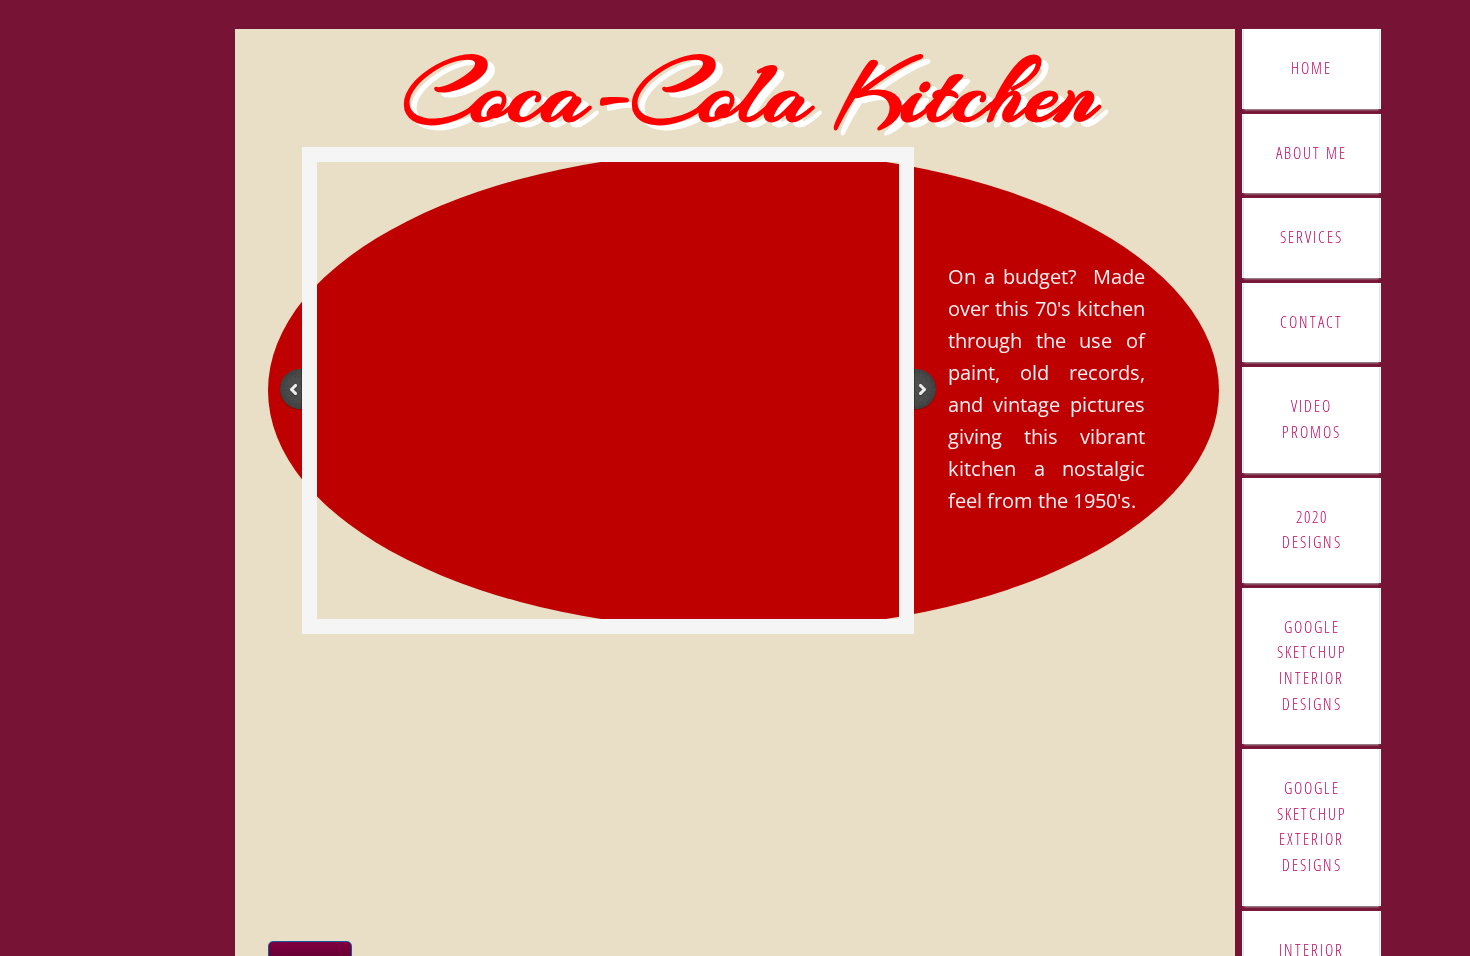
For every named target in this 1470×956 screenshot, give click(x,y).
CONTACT (1311, 322)
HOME (1311, 68)
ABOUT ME (1311, 153)
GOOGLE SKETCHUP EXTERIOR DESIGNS (1312, 826)
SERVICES (1311, 237)
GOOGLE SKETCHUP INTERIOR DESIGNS (1312, 665)
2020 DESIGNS (1312, 530)
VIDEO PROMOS (1311, 419)
